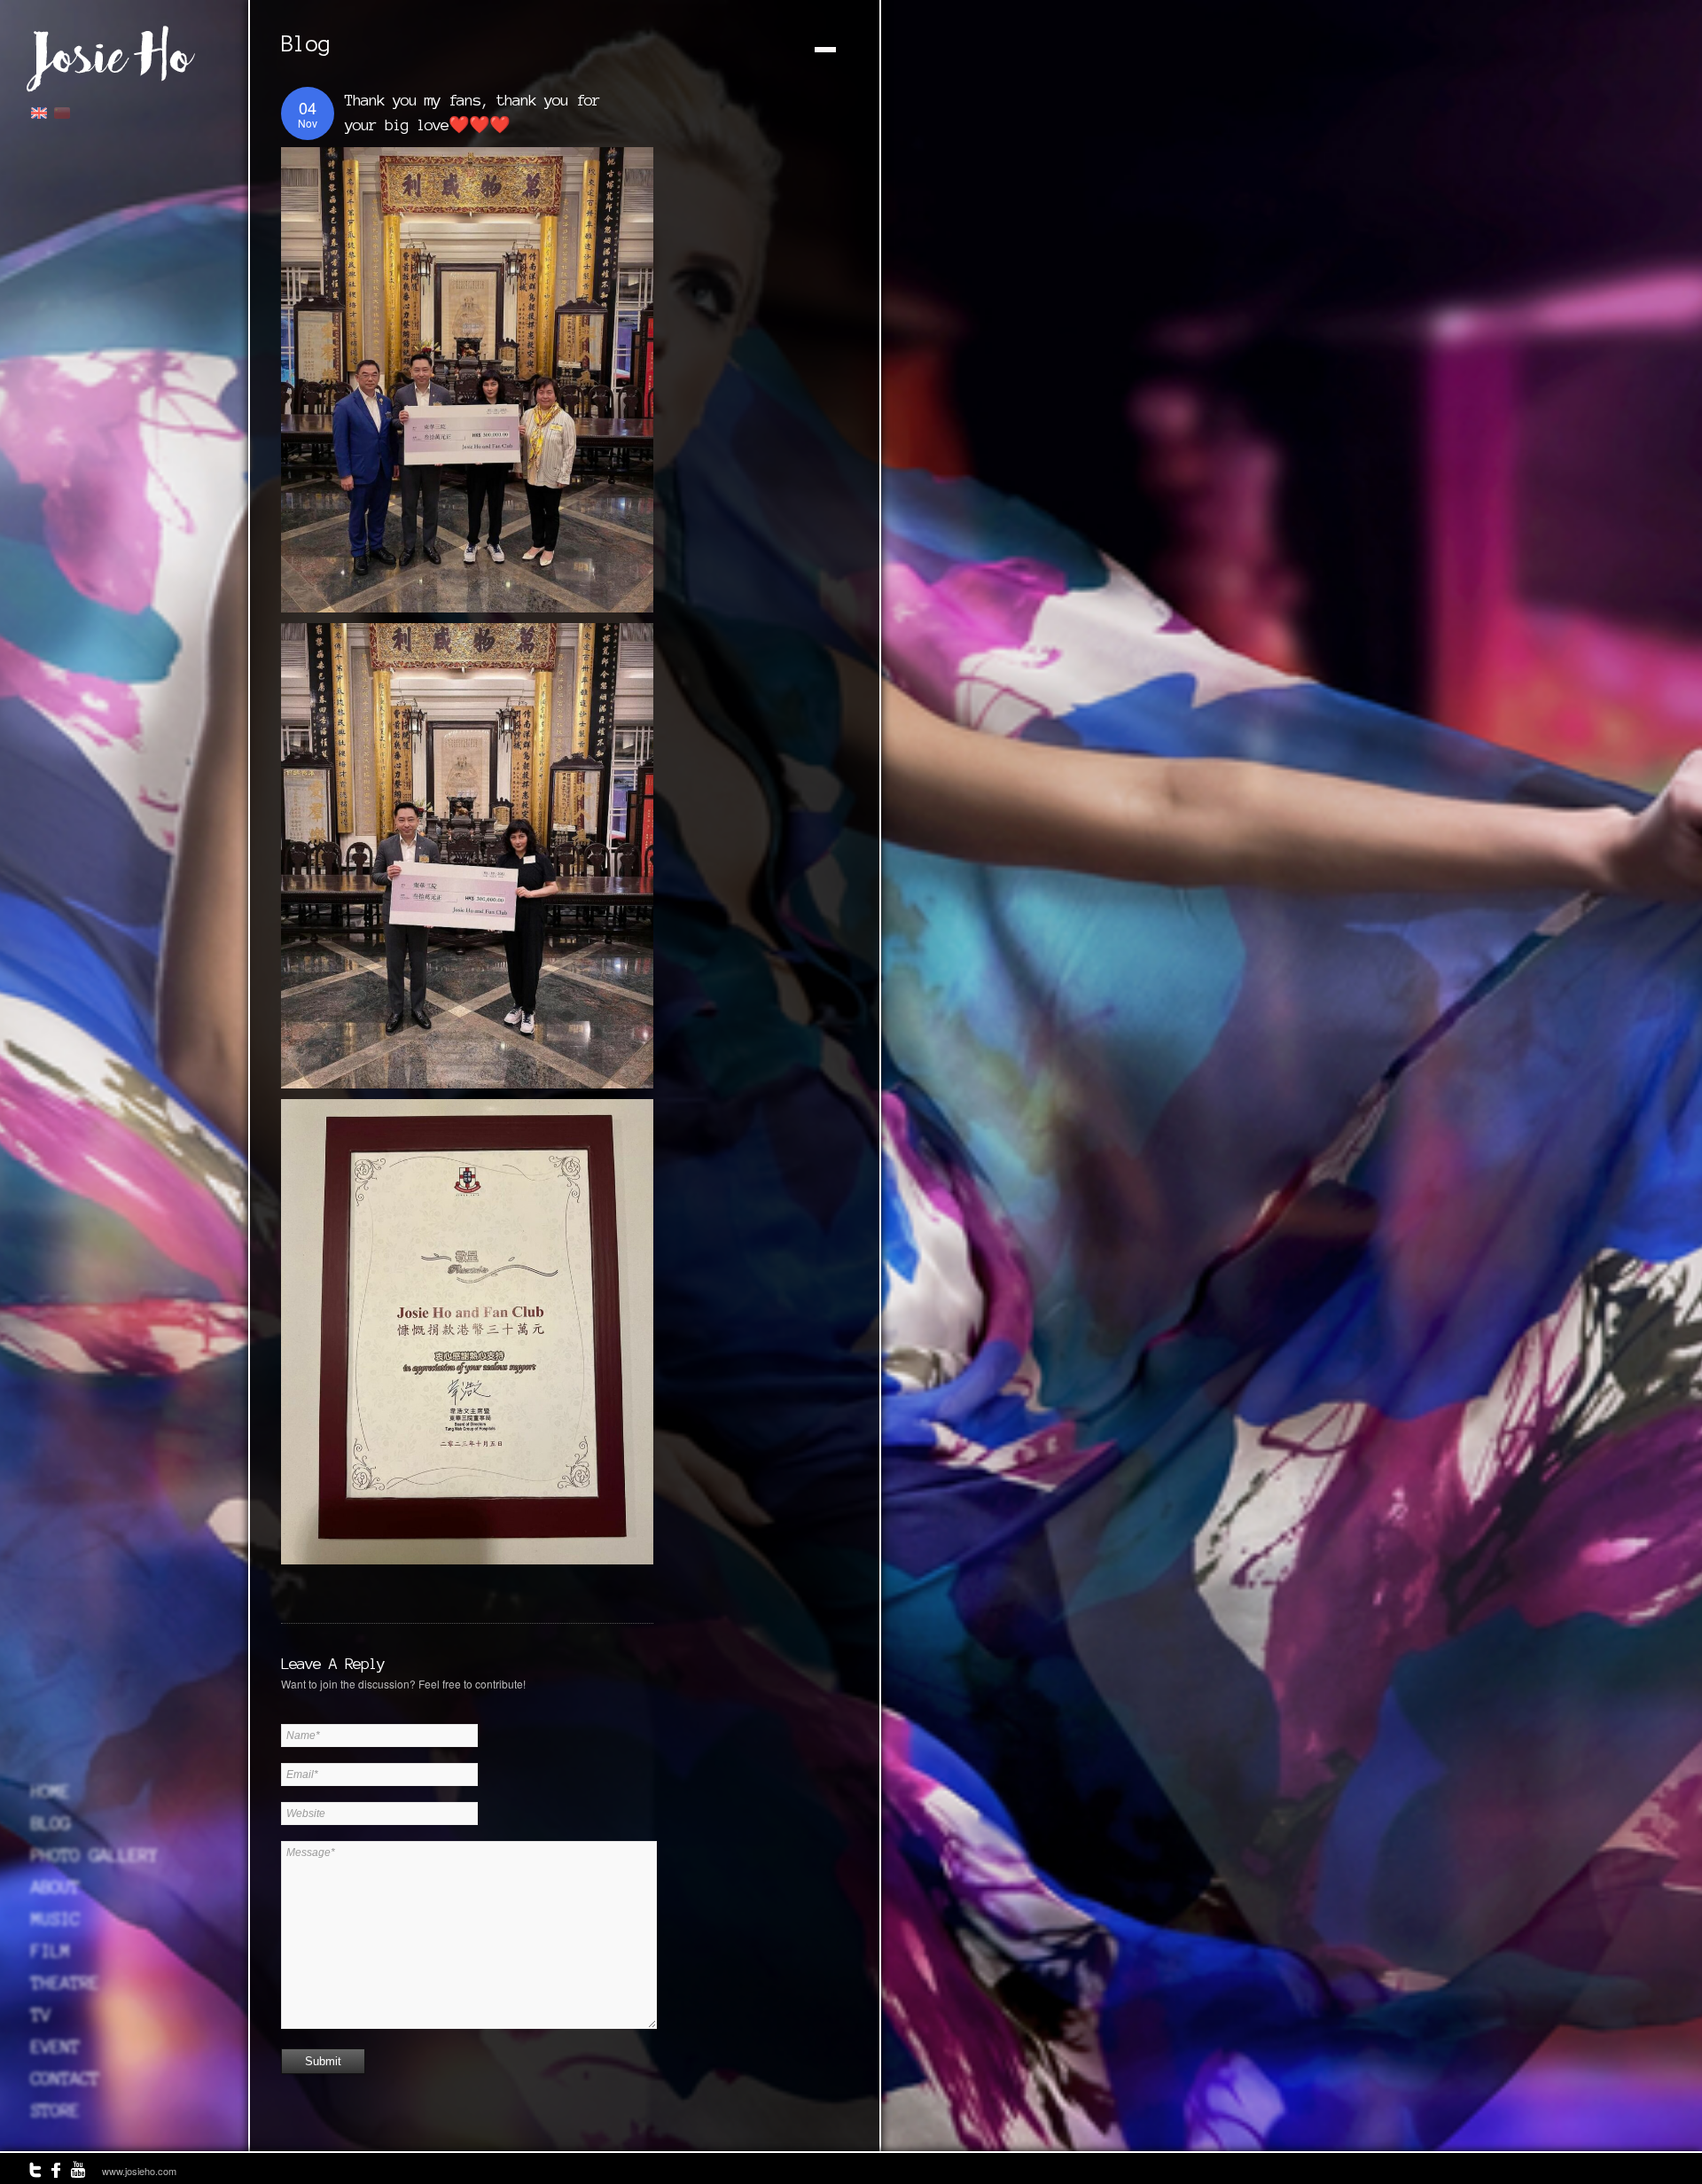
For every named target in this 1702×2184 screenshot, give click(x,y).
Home (51, 1791)
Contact (65, 2079)
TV (41, 2015)
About (55, 1887)
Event (55, 2047)
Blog (51, 1823)
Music (55, 1919)
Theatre (65, 1983)
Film (51, 1951)
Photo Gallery (94, 1855)
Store (55, 2110)
